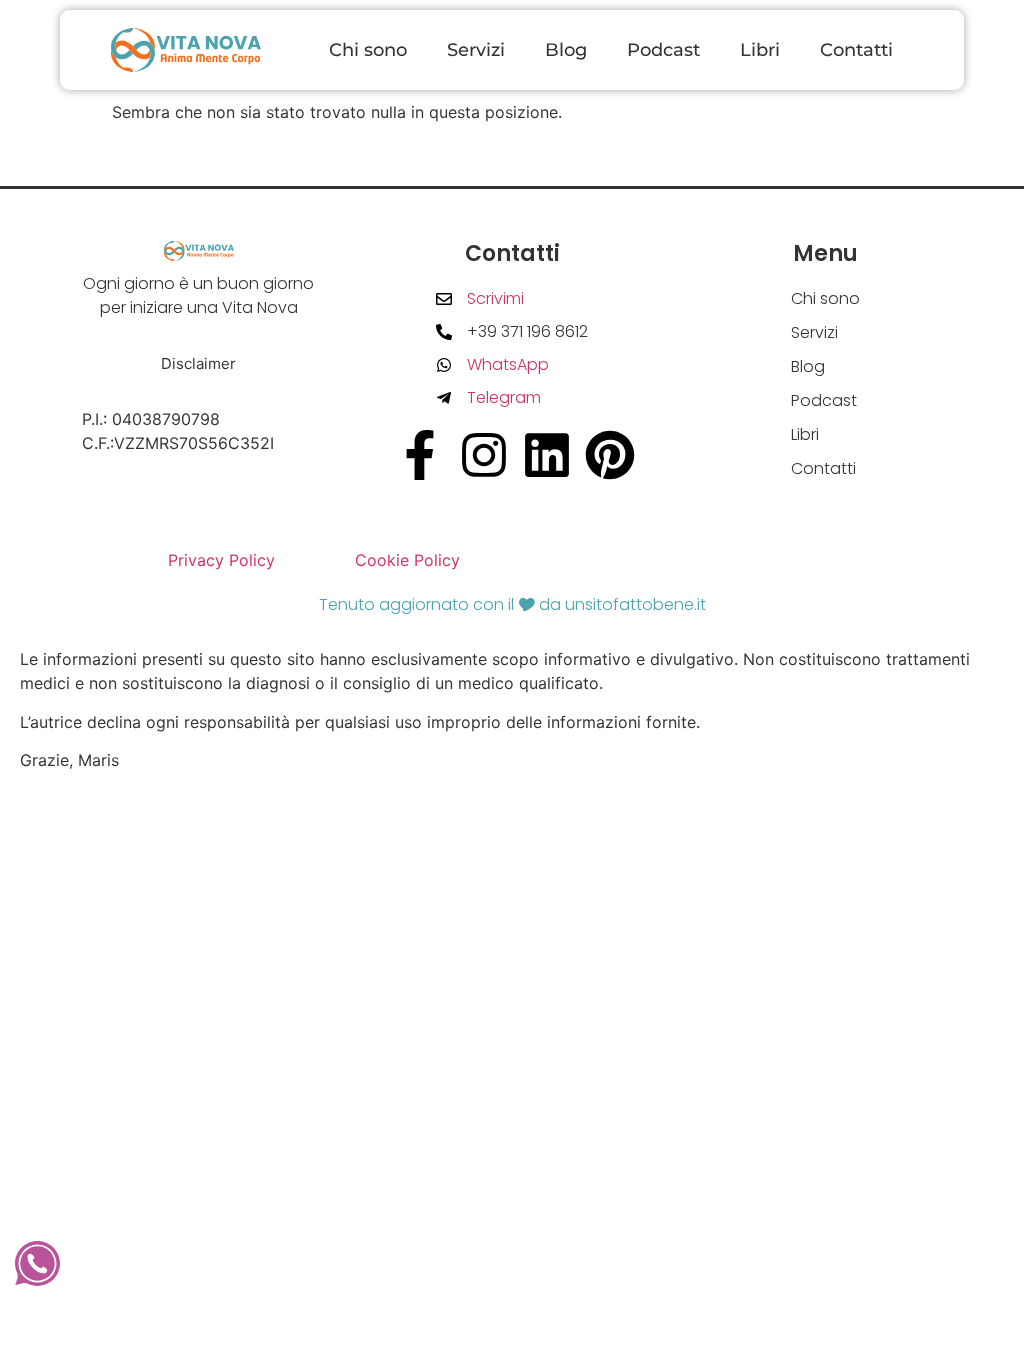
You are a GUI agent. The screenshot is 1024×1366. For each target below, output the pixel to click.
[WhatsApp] (37, 1263)
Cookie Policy (407, 560)
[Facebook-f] (420, 455)
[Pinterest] (610, 455)
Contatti (856, 50)
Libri (760, 50)
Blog (566, 50)
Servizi (476, 50)
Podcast (663, 50)
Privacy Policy (221, 560)
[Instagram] (484, 455)
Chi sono (368, 50)
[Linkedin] (547, 455)
